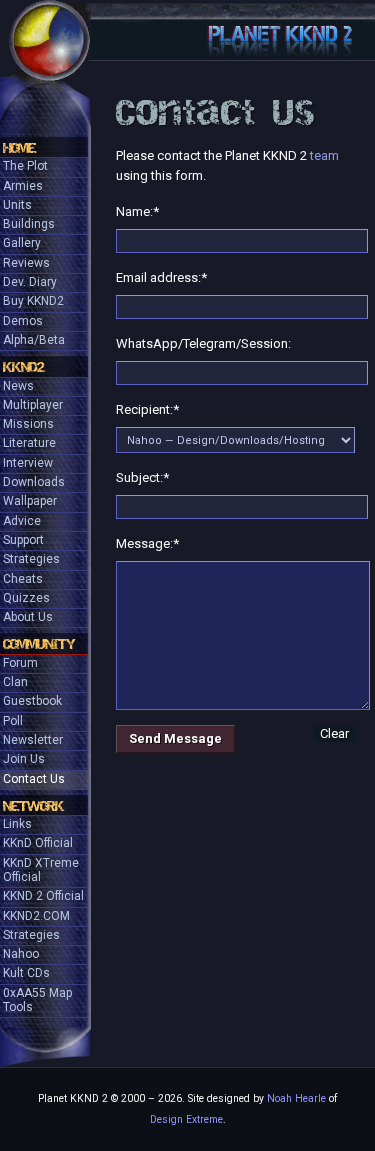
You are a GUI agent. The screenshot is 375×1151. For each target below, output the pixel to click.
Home (19, 148)
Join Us (24, 759)
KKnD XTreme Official (41, 870)
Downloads (34, 482)
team (324, 155)
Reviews (26, 263)
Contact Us (34, 779)
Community (39, 644)
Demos (23, 321)
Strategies (31, 559)
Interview (28, 463)
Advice (22, 521)
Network (33, 806)
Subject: (142, 477)
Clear (334, 733)
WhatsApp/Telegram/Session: (203, 343)
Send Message (175, 738)
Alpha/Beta (34, 340)
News (18, 386)
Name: (137, 211)
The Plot (25, 166)
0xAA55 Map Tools (37, 1000)
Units (17, 205)
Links (17, 824)
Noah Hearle (296, 1098)
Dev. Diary (30, 282)
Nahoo (21, 954)
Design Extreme (186, 1119)
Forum (20, 663)
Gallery (22, 243)
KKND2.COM (36, 916)
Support (23, 540)
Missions (28, 424)
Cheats (23, 579)
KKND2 (23, 367)
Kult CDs (26, 973)
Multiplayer (33, 405)
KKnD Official (38, 843)
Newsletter (33, 740)
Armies (23, 186)
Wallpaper (30, 501)
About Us (28, 617)
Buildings (29, 224)
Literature (29, 443)
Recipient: (147, 409)
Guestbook (32, 701)
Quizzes (26, 598)
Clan (15, 682)
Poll (13, 721)
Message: (147, 543)
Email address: (161, 277)
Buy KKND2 (33, 301)
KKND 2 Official (43, 896)
